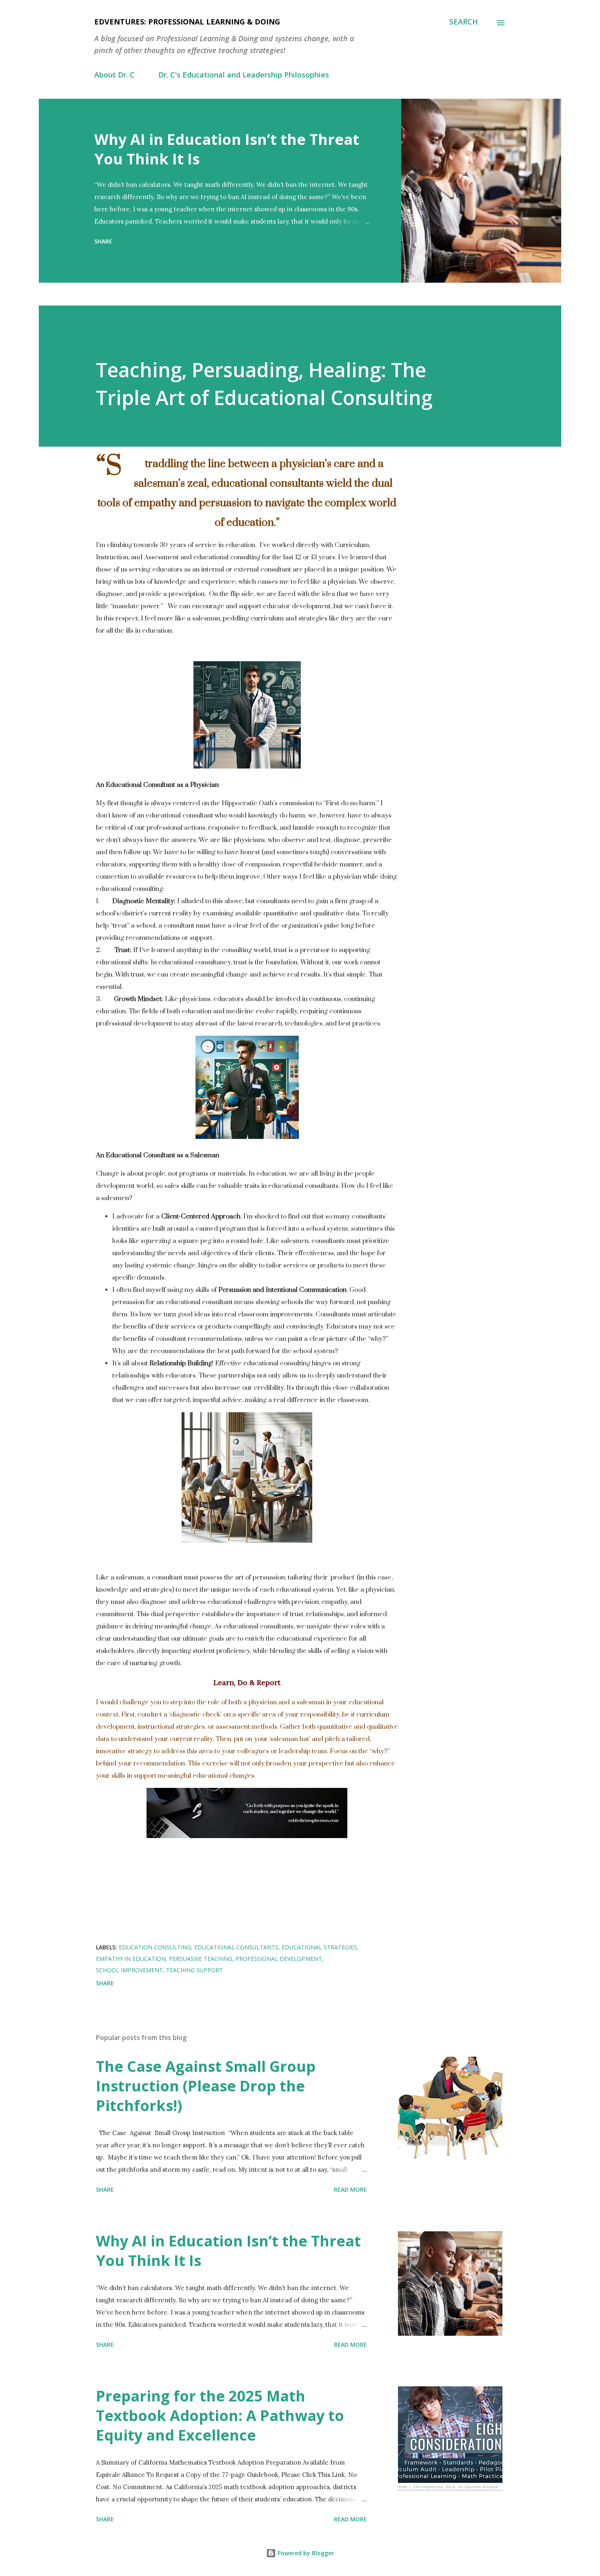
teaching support (194, 1970)
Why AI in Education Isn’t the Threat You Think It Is (227, 149)
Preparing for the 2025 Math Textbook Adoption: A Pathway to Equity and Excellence (220, 2415)
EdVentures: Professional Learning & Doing (187, 22)
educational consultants (236, 1947)
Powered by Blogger (305, 2553)
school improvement (129, 1970)
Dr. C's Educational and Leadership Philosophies (244, 75)
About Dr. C (114, 75)
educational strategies (319, 1947)
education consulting (155, 1947)
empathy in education (131, 1959)
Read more (350, 2189)
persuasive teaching (201, 1959)
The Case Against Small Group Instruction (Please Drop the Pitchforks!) (206, 2086)
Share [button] (103, 241)
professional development (279, 1959)
